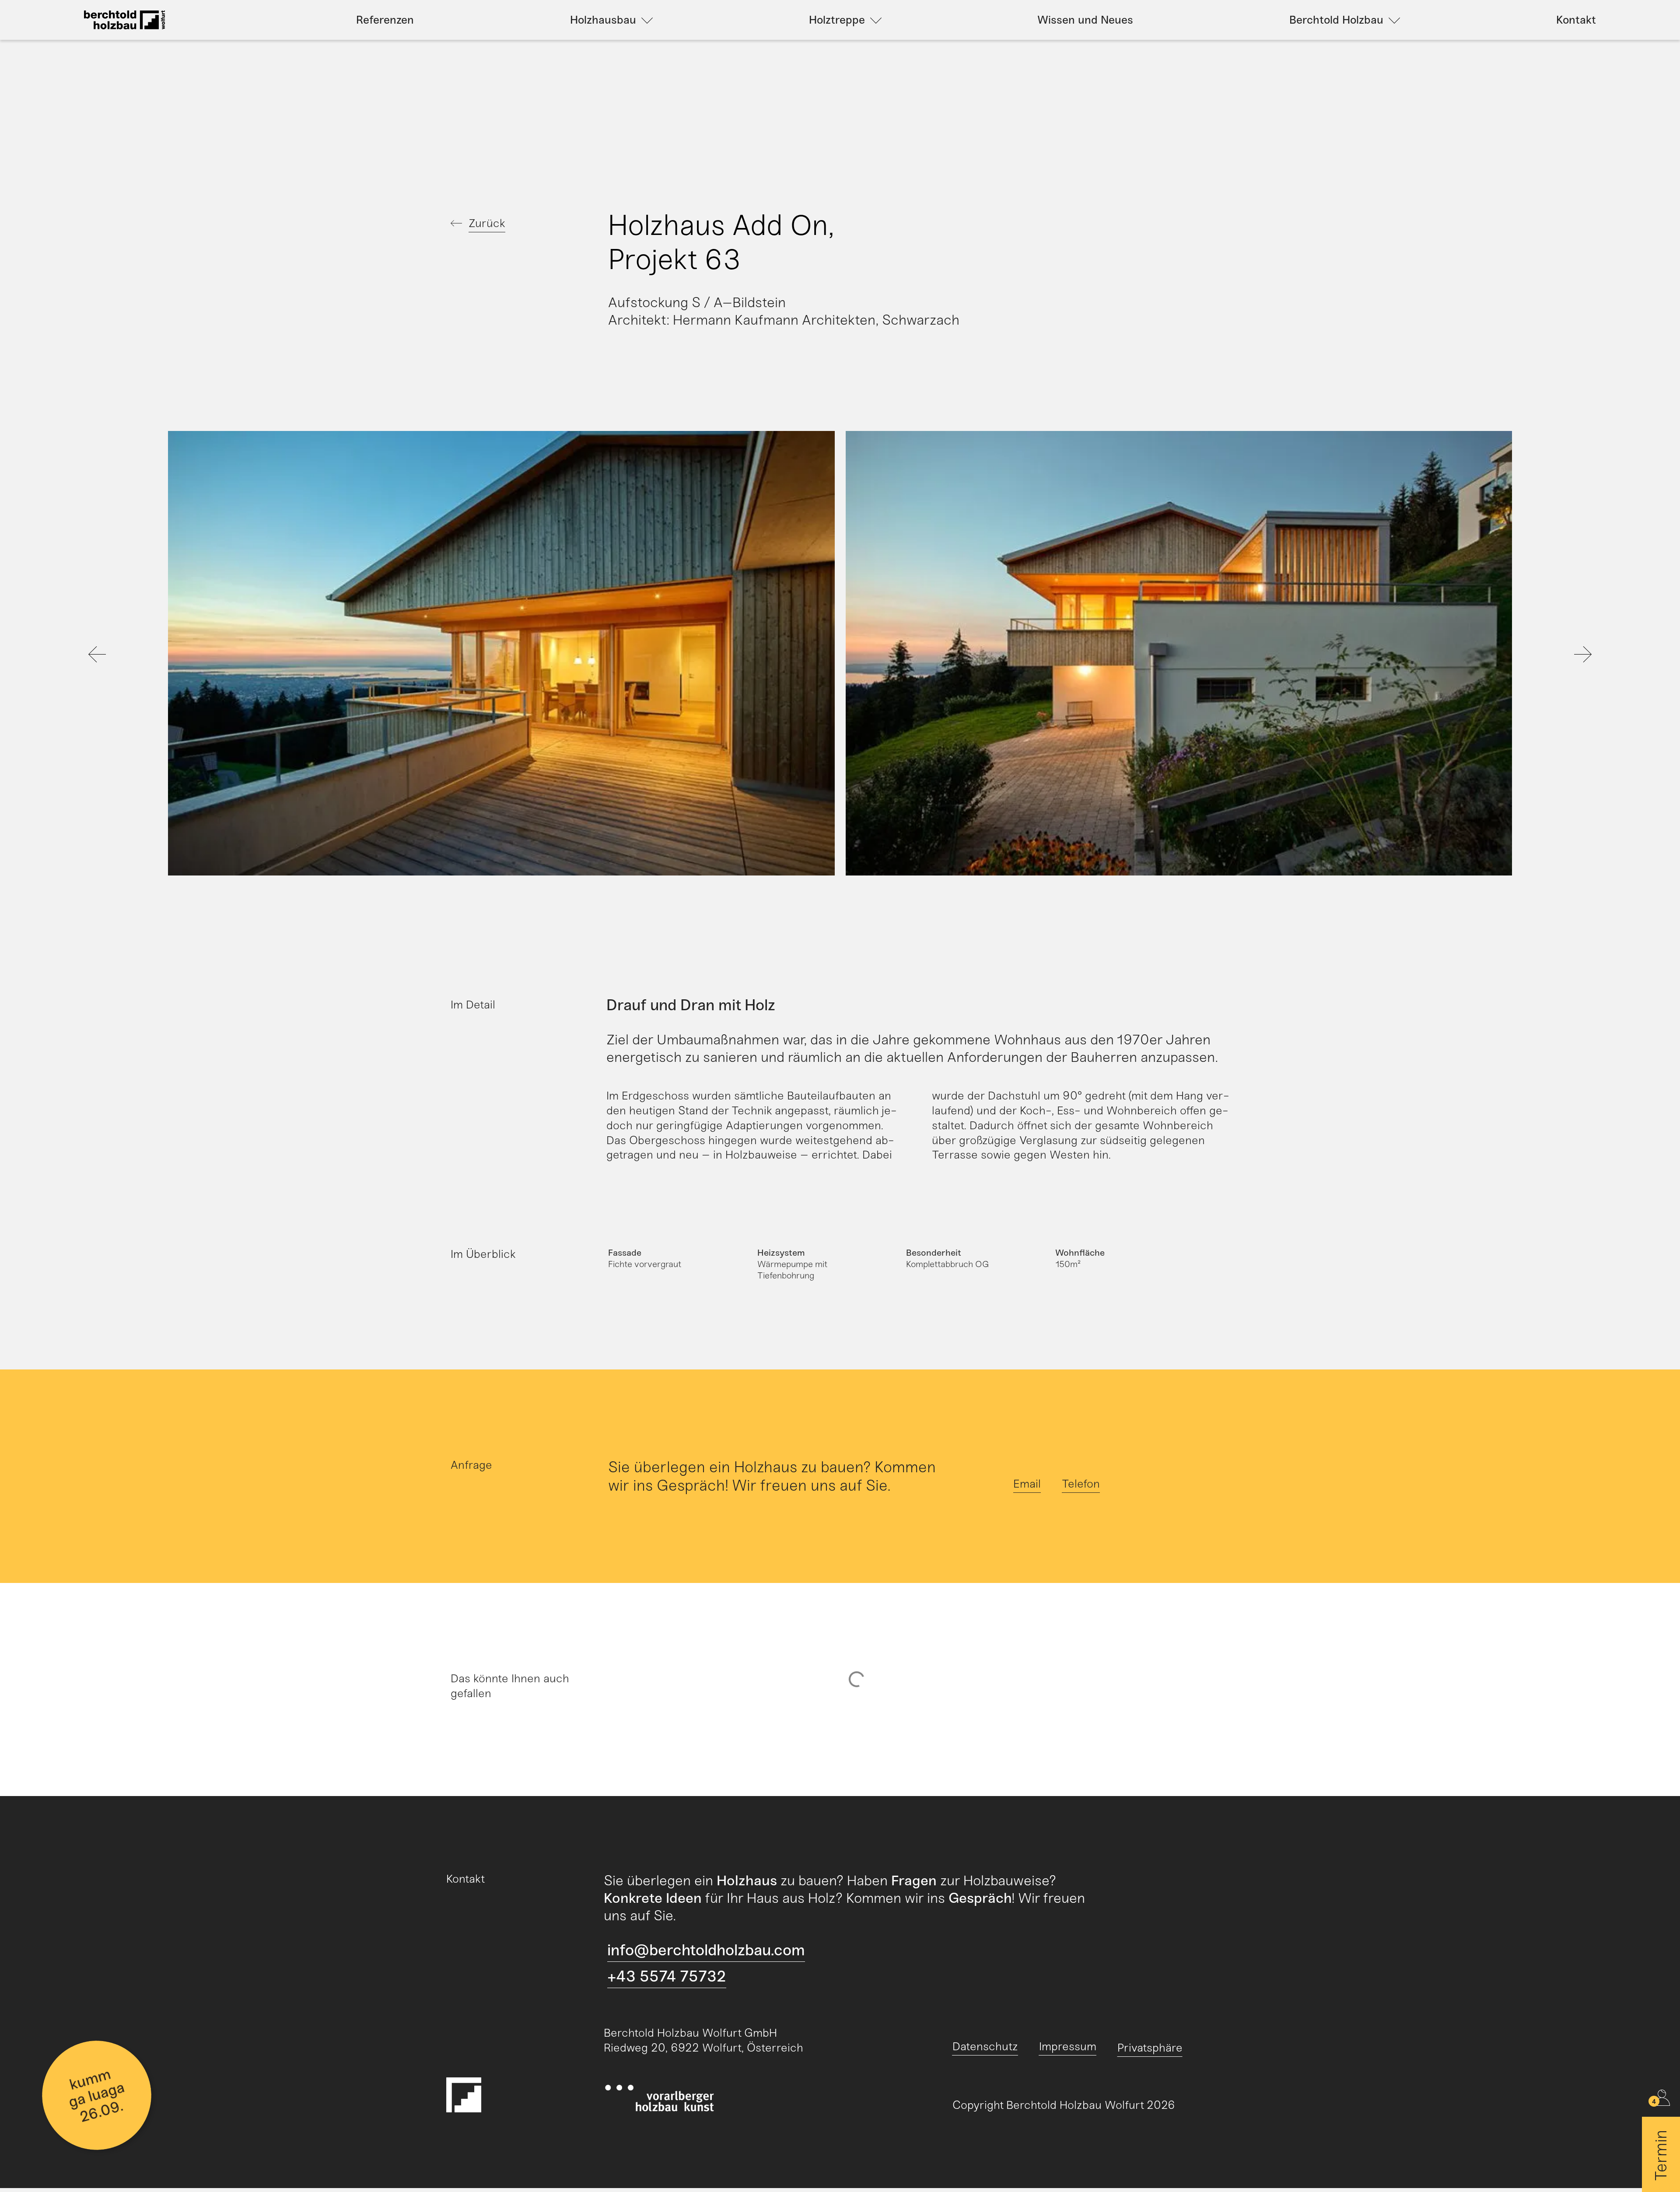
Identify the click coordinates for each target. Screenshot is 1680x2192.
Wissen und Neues (1085, 20)
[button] (181, 655)
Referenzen (385, 20)
